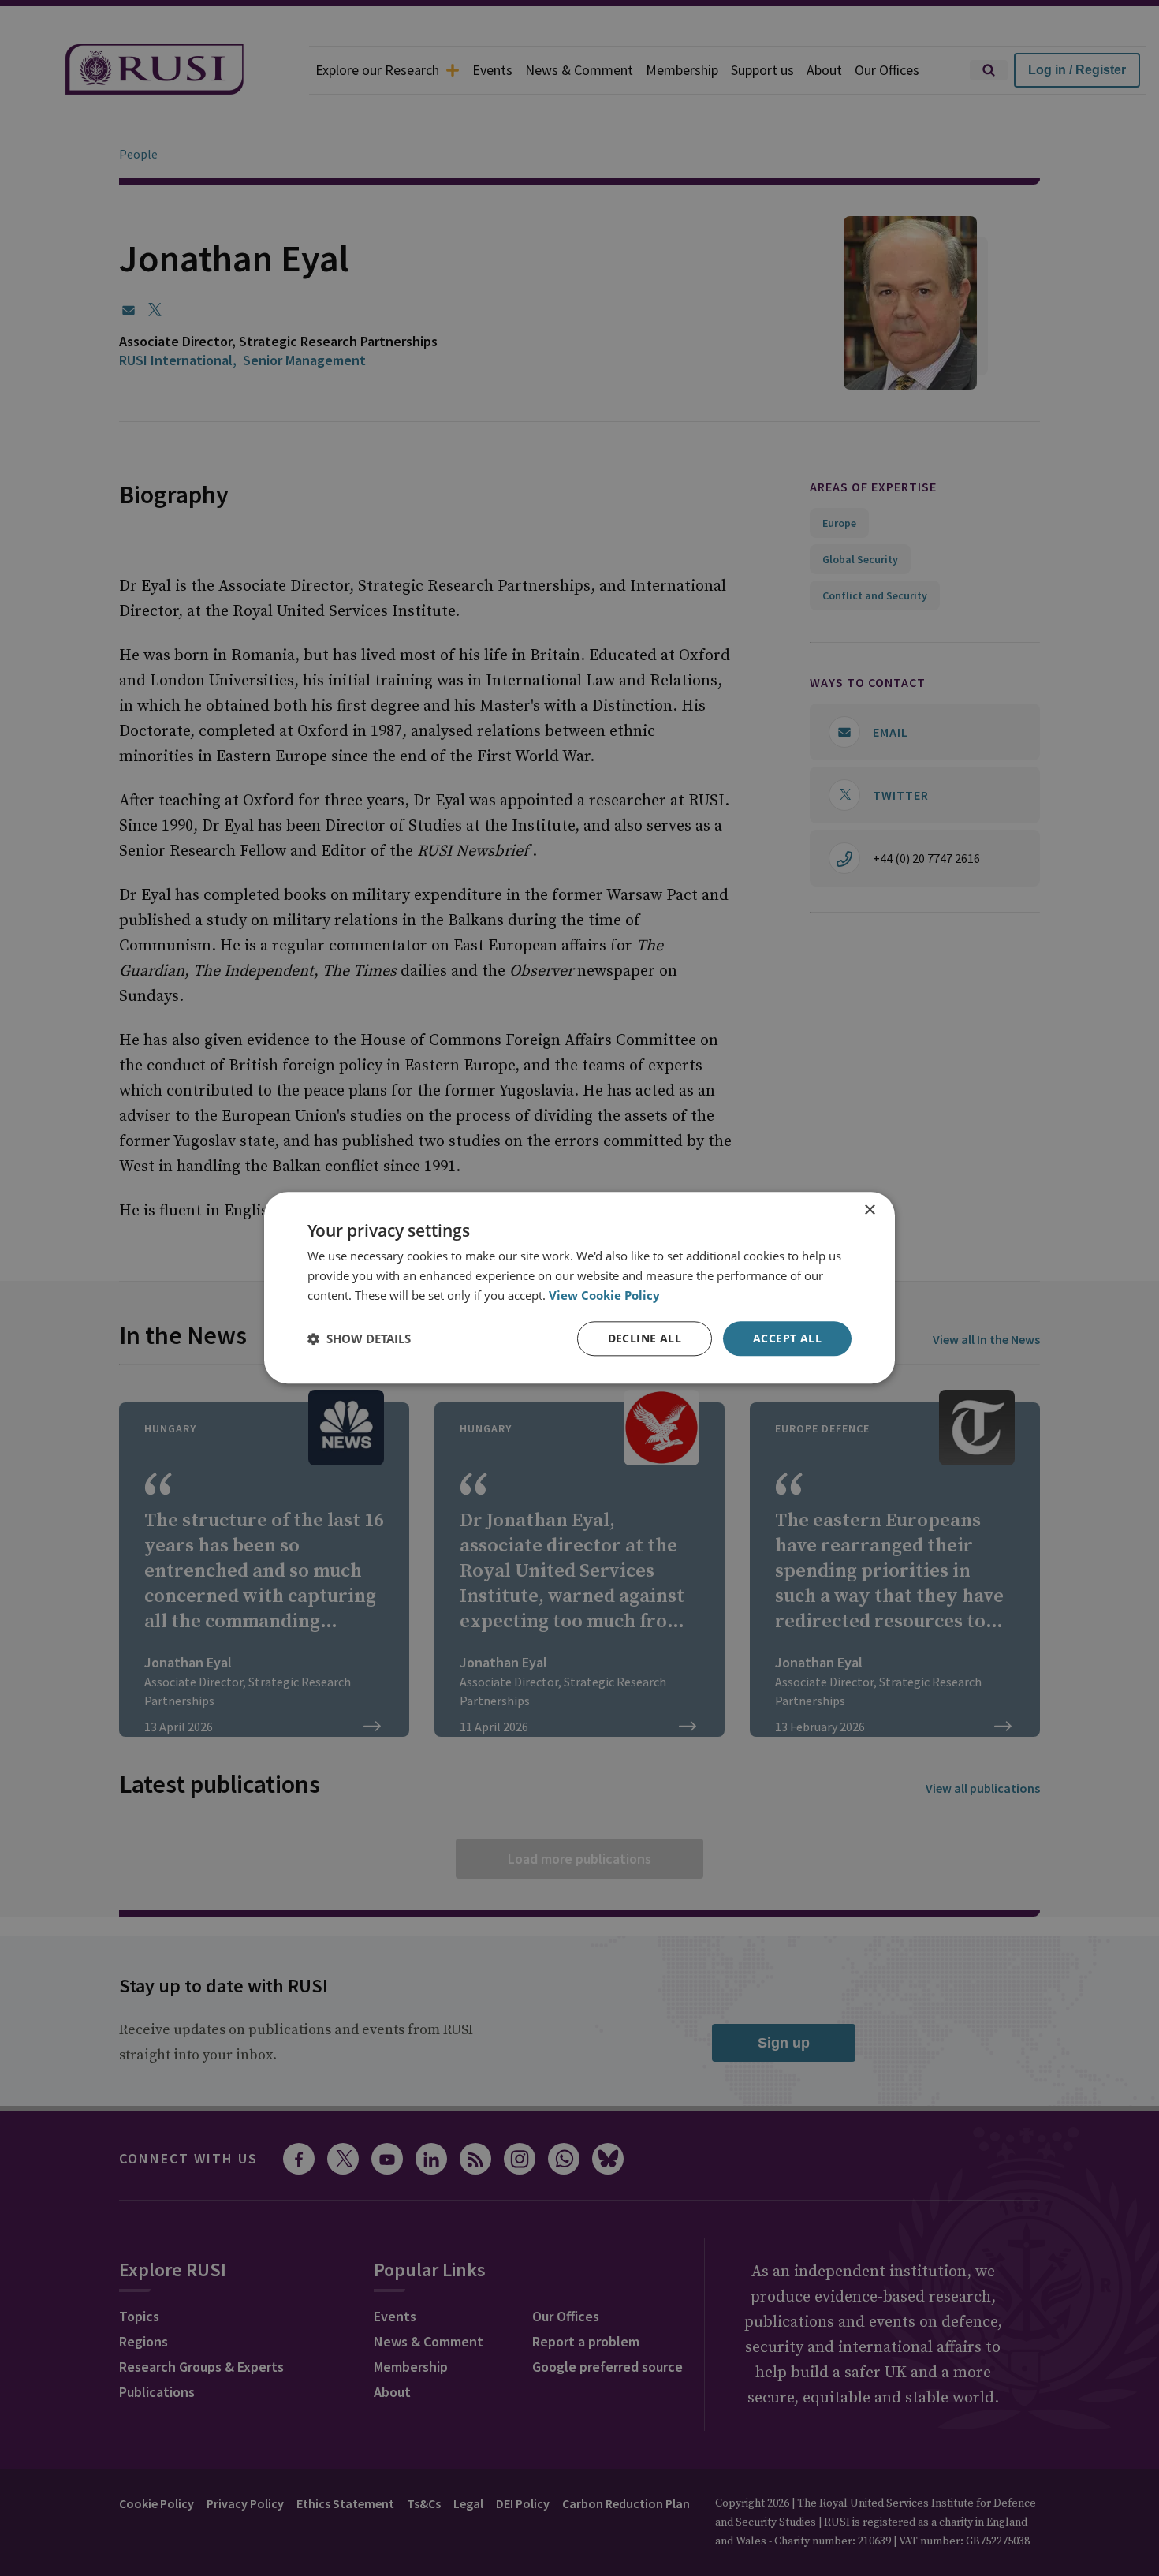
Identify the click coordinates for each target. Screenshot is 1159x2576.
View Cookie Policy (604, 1295)
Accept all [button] (787, 1338)
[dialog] (579, 1288)
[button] (359, 1338)
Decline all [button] (645, 1338)
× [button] (869, 1210)
